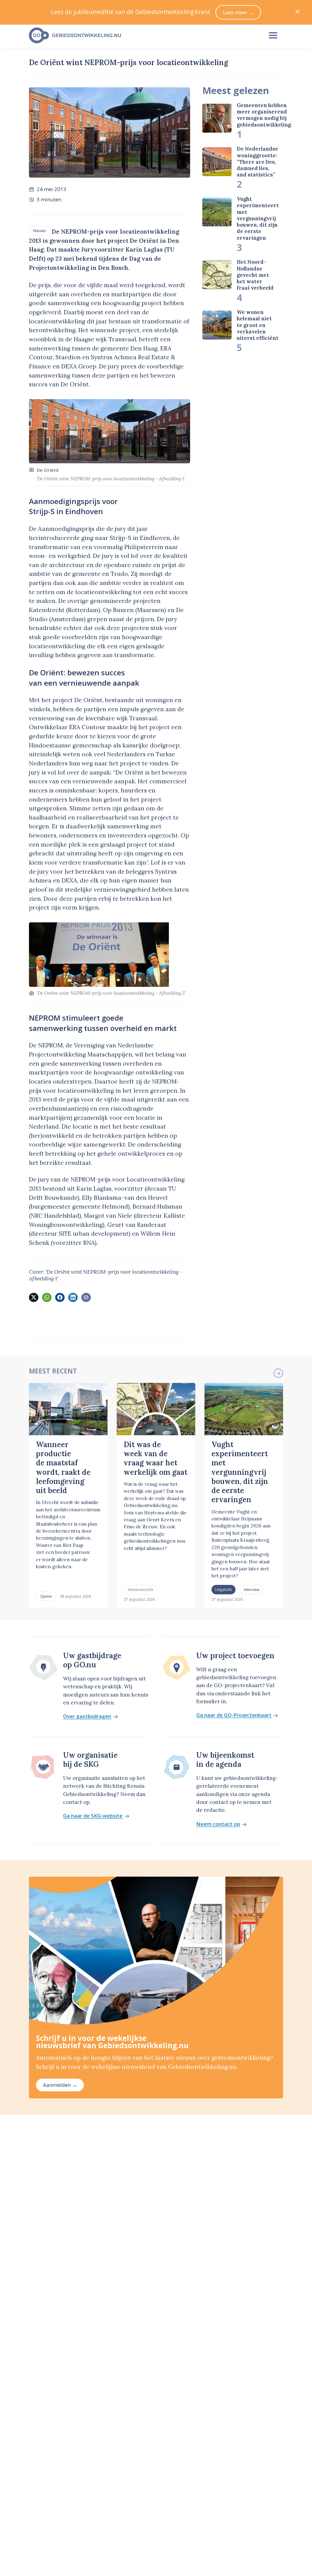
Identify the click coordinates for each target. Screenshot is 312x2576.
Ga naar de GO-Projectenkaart (234, 1715)
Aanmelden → (60, 2085)
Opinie (46, 1596)
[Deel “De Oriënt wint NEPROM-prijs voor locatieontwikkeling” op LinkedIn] (73, 1297)
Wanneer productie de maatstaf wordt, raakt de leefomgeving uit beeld (63, 1467)
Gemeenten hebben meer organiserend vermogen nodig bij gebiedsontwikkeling (264, 115)
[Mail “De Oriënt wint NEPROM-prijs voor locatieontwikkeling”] (86, 1297)
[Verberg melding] (298, 12)
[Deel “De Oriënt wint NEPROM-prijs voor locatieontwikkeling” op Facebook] (60, 1297)
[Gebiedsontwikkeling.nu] (142, 36)
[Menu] (273, 36)
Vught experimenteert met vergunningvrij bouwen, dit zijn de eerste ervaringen (258, 218)
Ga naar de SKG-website (93, 1816)
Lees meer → (238, 12)
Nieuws (40, 231)
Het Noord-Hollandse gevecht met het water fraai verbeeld (255, 275)
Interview (252, 1589)
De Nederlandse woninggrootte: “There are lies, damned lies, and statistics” (257, 162)
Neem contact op (218, 1824)
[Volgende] (278, 1373)
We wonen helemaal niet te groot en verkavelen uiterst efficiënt (258, 325)
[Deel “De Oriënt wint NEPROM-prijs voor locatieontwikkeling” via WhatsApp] (47, 1297)
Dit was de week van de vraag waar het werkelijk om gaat (156, 1458)
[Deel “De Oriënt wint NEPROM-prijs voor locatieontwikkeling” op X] (34, 1297)
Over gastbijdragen (87, 1716)
